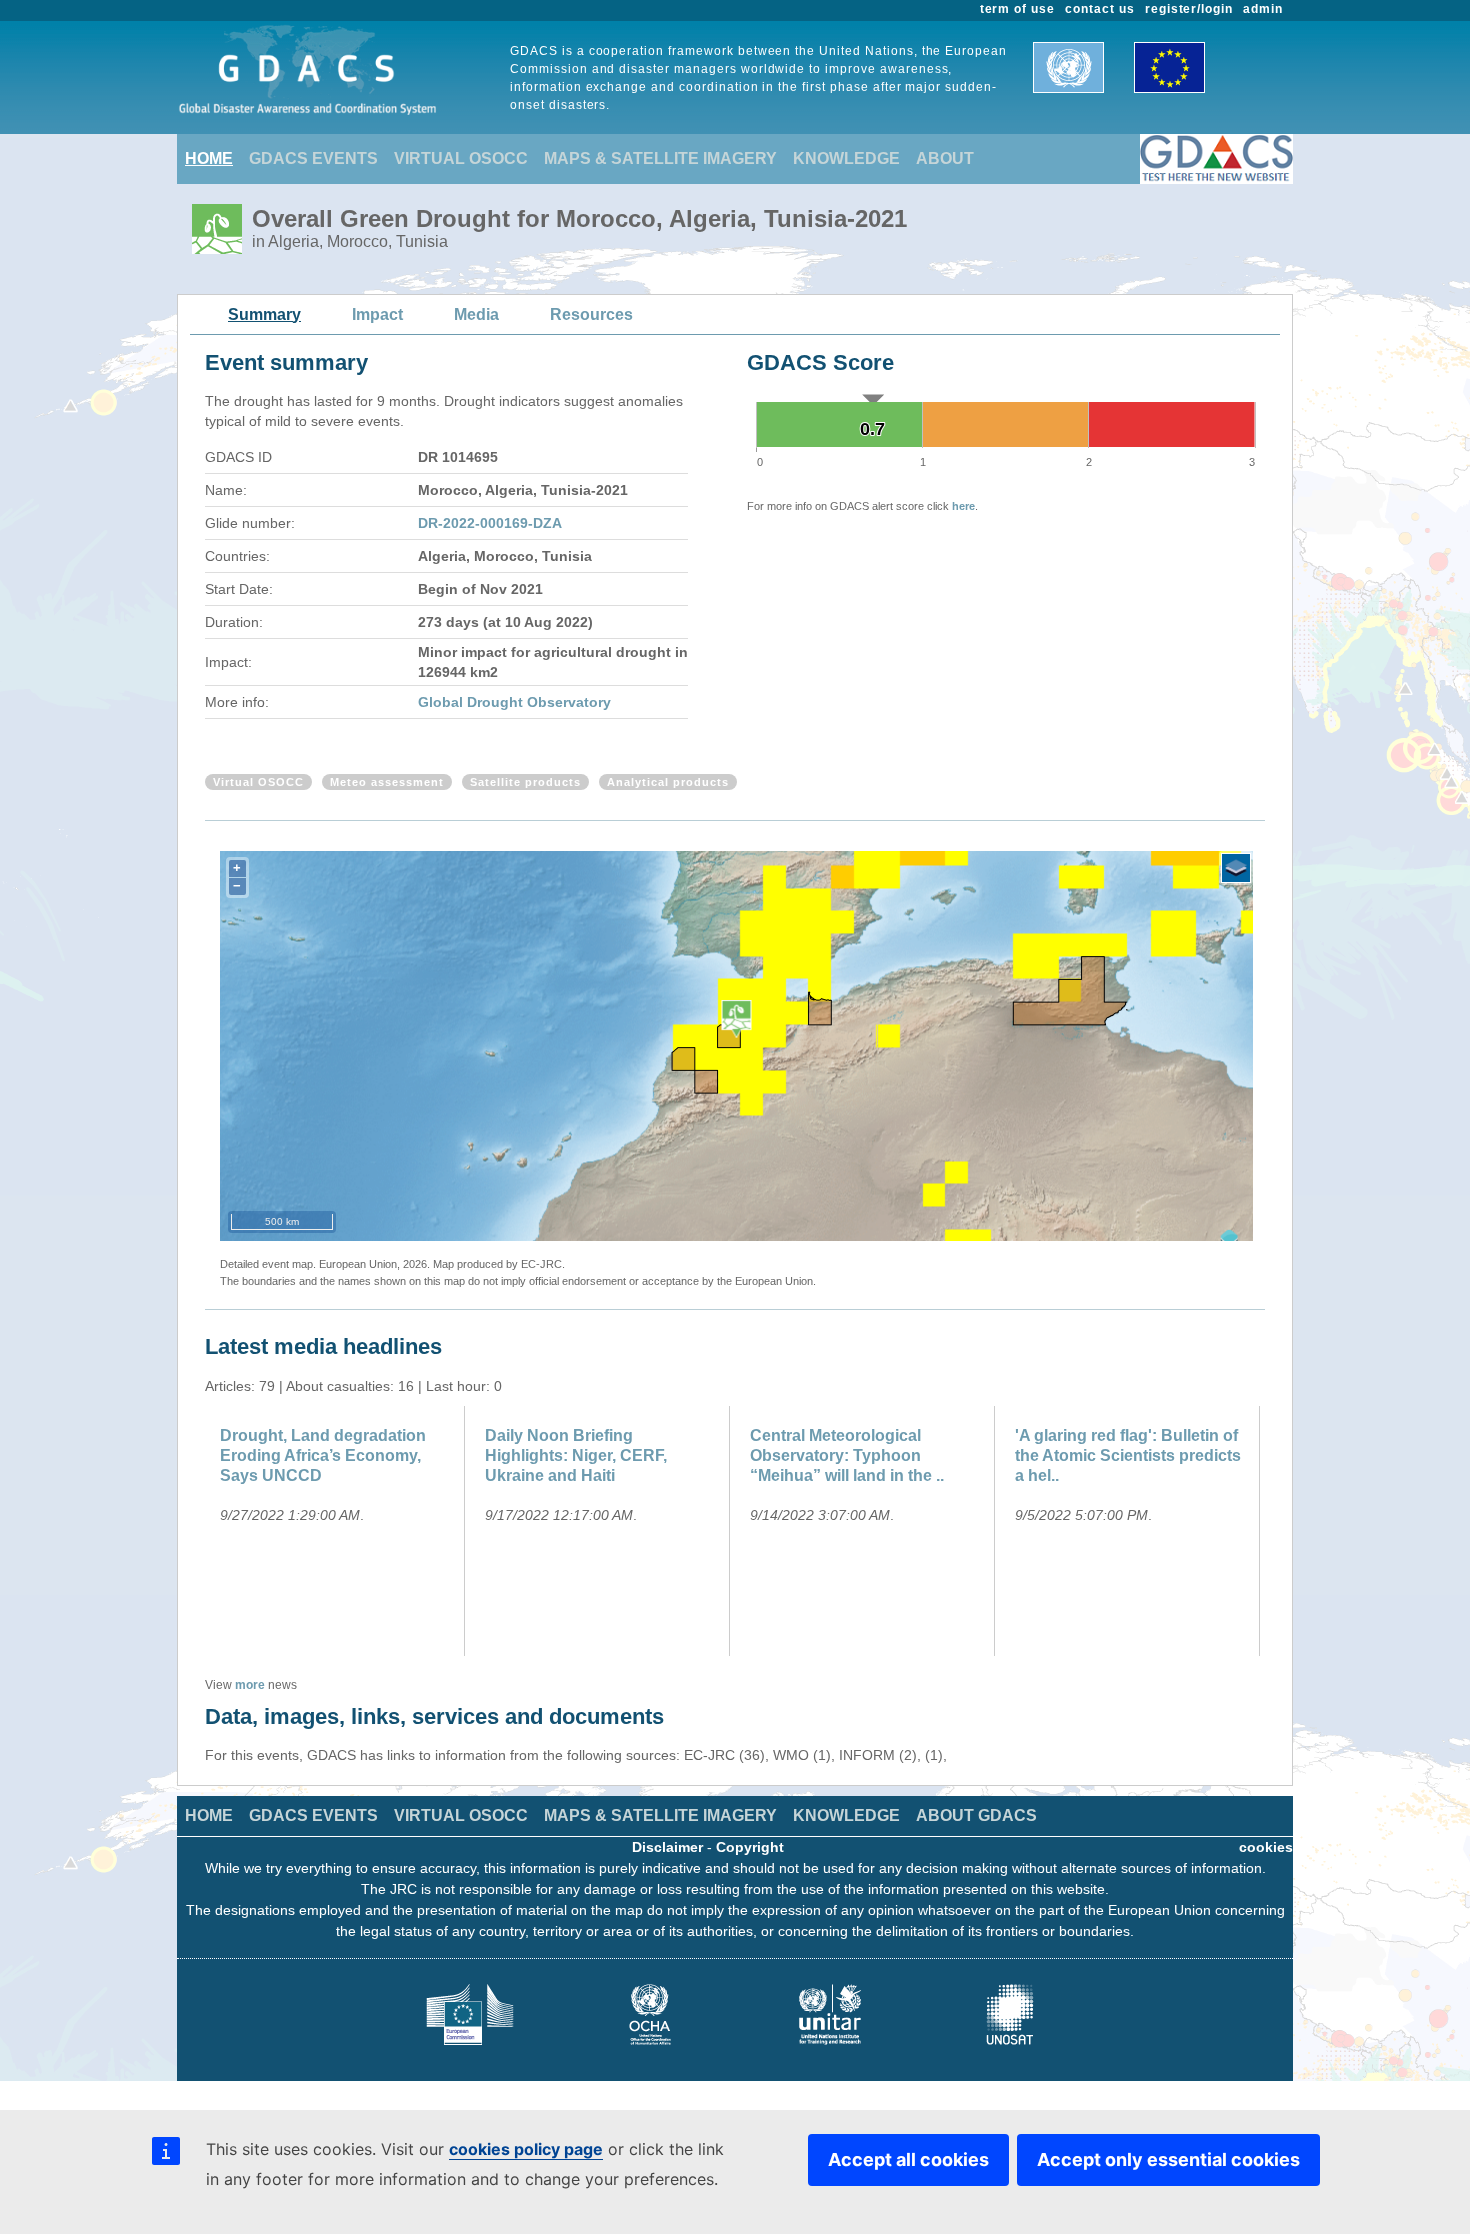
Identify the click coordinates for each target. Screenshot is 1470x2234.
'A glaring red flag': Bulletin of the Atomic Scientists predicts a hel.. (1128, 1455)
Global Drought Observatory (514, 702)
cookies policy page (526, 2149)
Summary (264, 314)
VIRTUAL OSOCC (461, 158)
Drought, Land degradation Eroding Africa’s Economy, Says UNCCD (323, 1455)
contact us (1100, 9)
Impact (377, 314)
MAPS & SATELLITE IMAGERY (660, 158)
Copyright (750, 1847)
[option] (337, 1531)
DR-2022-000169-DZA (490, 523)
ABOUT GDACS (976, 1815)
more (250, 1685)
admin (1263, 9)
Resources (591, 314)
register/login (1189, 9)
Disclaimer (667, 1847)
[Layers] (1236, 868)
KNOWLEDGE (846, 158)
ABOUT (945, 158)
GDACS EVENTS (313, 158)
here (963, 506)
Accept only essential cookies (1168, 2159)
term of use (1018, 9)
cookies (1266, 1847)
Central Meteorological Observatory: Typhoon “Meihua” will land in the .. (847, 1455)
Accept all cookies (908, 2159)
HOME (209, 158)
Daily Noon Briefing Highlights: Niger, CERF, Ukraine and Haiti (576, 1455)
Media (476, 314)
